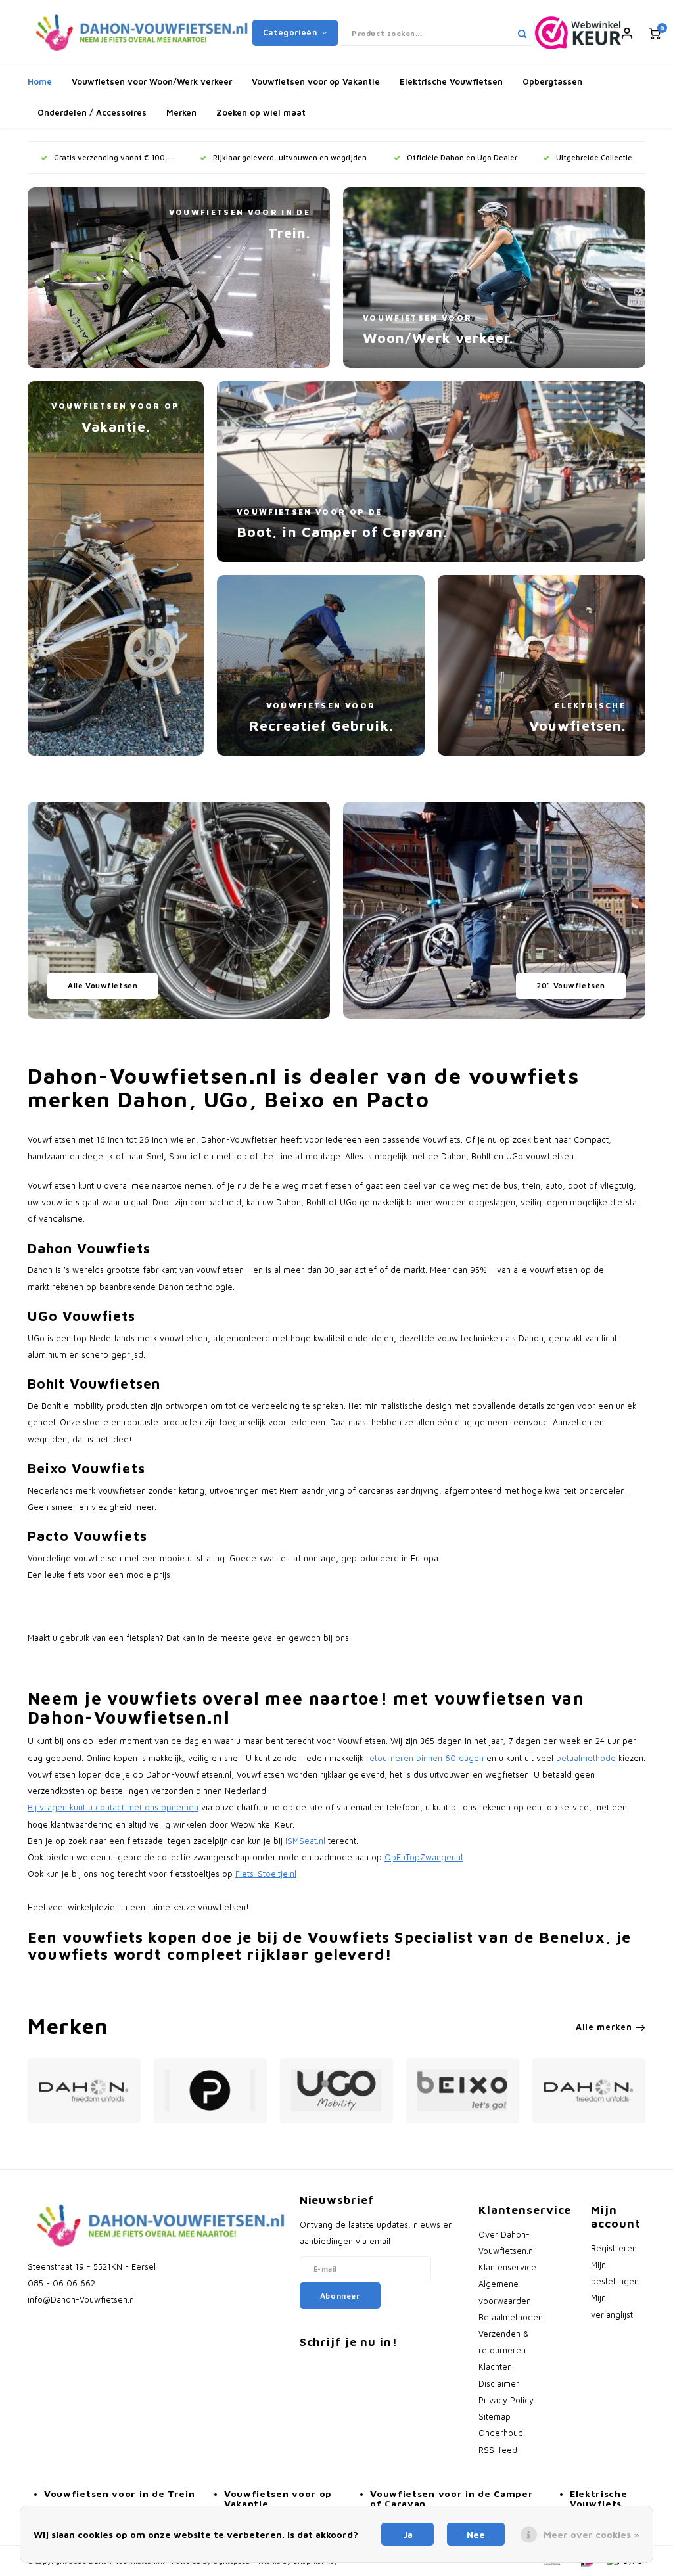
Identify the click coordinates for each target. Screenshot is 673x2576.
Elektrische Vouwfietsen (451, 81)
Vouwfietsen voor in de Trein (120, 2494)
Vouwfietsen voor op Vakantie (316, 81)
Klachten (495, 2367)
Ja (408, 2534)
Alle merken (604, 2027)
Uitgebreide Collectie (594, 157)
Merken (181, 112)
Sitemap (495, 2417)
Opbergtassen (552, 81)
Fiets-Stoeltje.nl (266, 1874)
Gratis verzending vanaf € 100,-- (114, 157)
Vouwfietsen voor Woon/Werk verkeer (152, 81)
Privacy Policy (506, 2400)
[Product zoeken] (522, 33)
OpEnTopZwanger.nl (424, 1857)
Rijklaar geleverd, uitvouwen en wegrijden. (291, 157)
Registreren (614, 2248)
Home (40, 81)
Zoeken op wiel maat (261, 112)
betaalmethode (586, 1758)
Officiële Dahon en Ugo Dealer (462, 157)
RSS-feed (498, 2450)
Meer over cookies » (592, 2534)
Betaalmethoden (511, 2317)
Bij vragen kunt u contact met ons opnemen (113, 1807)
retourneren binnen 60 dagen (425, 1758)
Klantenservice (507, 2267)
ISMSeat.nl (305, 1841)
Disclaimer (499, 2384)
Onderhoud (501, 2433)
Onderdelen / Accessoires (92, 112)
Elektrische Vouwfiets (599, 2498)
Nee (476, 2534)
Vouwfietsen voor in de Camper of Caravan (452, 2498)
